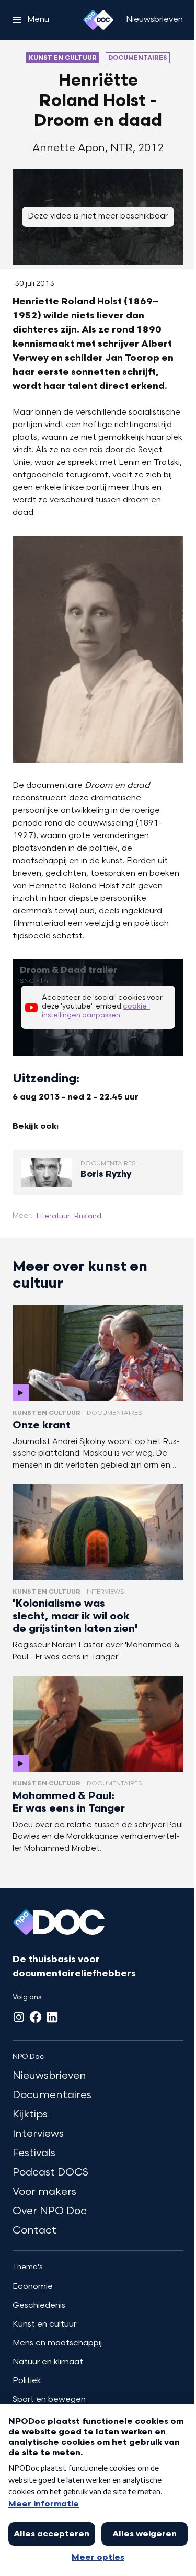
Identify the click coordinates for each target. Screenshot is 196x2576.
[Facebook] (36, 2017)
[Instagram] (19, 2017)
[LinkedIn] (52, 2017)
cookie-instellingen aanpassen (96, 1011)
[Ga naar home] (98, 20)
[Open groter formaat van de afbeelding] (98, 649)
